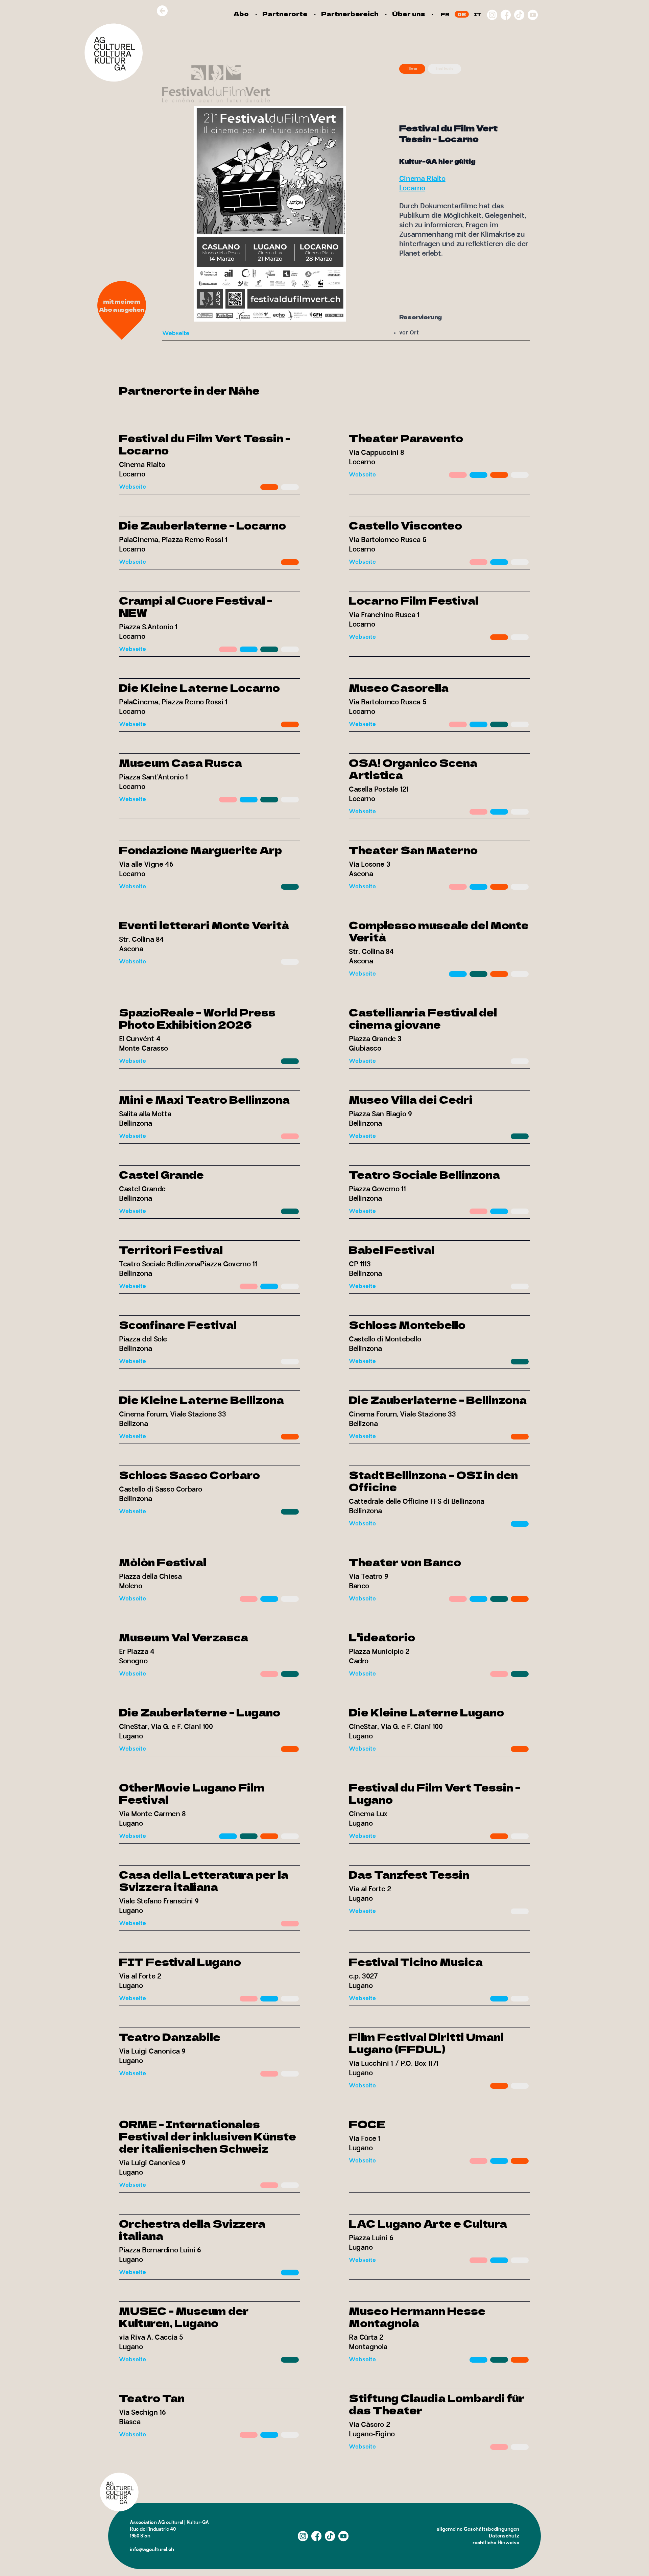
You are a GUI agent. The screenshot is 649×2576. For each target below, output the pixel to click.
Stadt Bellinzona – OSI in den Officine (433, 1481)
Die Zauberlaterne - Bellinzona (438, 1400)
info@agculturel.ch (152, 2549)
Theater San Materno (413, 850)
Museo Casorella (399, 687)
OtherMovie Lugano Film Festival (192, 1793)
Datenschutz (504, 2536)
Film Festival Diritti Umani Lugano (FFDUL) (426, 2043)
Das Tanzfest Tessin (409, 1874)
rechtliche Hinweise (496, 2543)
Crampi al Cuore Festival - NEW (196, 606)
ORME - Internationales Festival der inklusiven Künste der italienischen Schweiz (208, 2136)
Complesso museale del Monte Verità (439, 931)
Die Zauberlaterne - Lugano (200, 1712)
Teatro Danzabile (170, 2037)
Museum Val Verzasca (184, 1637)
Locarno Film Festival (414, 600)
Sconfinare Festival (178, 1325)
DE (462, 14)
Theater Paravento (406, 438)
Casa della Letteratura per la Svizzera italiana (204, 1880)
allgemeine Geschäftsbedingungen (478, 2529)
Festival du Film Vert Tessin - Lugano (435, 1793)
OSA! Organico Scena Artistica (413, 769)
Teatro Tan (152, 2398)
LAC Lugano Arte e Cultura (428, 2223)
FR (445, 14)
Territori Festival (171, 1249)
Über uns (408, 14)
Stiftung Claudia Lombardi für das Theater (437, 2404)
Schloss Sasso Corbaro (189, 1475)
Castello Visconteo (405, 525)
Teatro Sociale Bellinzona (424, 1174)
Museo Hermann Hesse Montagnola (417, 2317)
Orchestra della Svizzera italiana (192, 2229)
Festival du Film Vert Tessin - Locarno (205, 444)
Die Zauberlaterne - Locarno (202, 525)
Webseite (176, 334)
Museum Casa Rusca (181, 763)
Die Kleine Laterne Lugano (426, 1712)
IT (478, 14)
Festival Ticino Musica (416, 1962)
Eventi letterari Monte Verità (204, 925)
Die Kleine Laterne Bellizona (201, 1400)
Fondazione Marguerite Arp (200, 850)
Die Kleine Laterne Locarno (199, 687)
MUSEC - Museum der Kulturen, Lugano (184, 2317)
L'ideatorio (382, 1637)
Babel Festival (392, 1249)
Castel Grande (161, 1174)
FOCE (367, 2124)
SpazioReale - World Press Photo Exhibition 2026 (197, 1018)
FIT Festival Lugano (180, 1962)
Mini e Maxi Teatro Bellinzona (204, 1099)
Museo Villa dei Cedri (411, 1099)
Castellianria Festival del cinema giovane (423, 1018)
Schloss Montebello (407, 1325)
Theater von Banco (405, 1562)
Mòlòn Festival (163, 1562)
